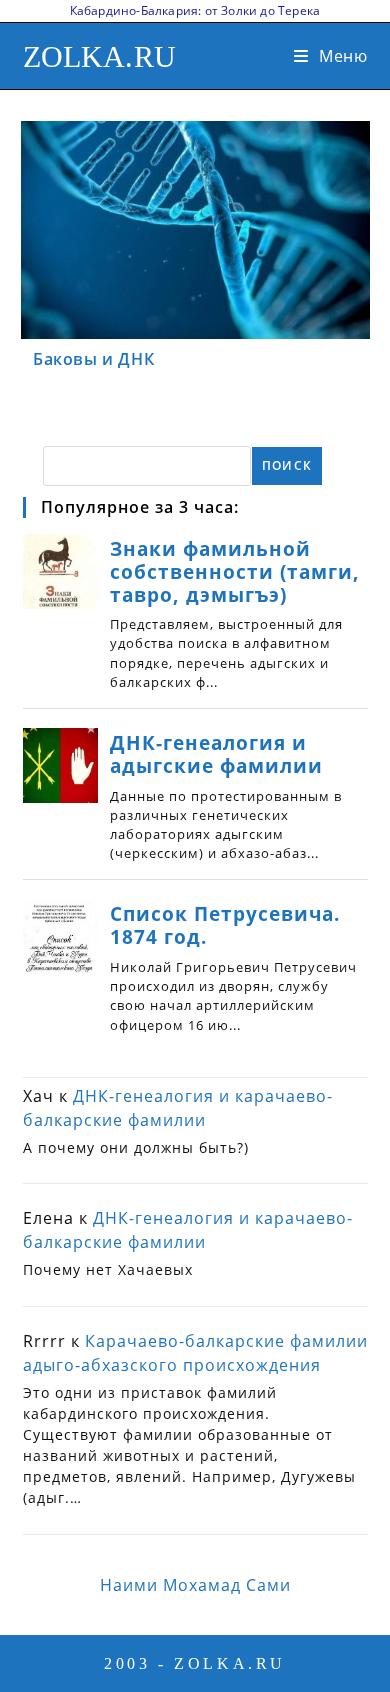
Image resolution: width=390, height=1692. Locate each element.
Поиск (287, 465)
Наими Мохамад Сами (195, 1585)
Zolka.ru (100, 56)
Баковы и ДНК (93, 359)
